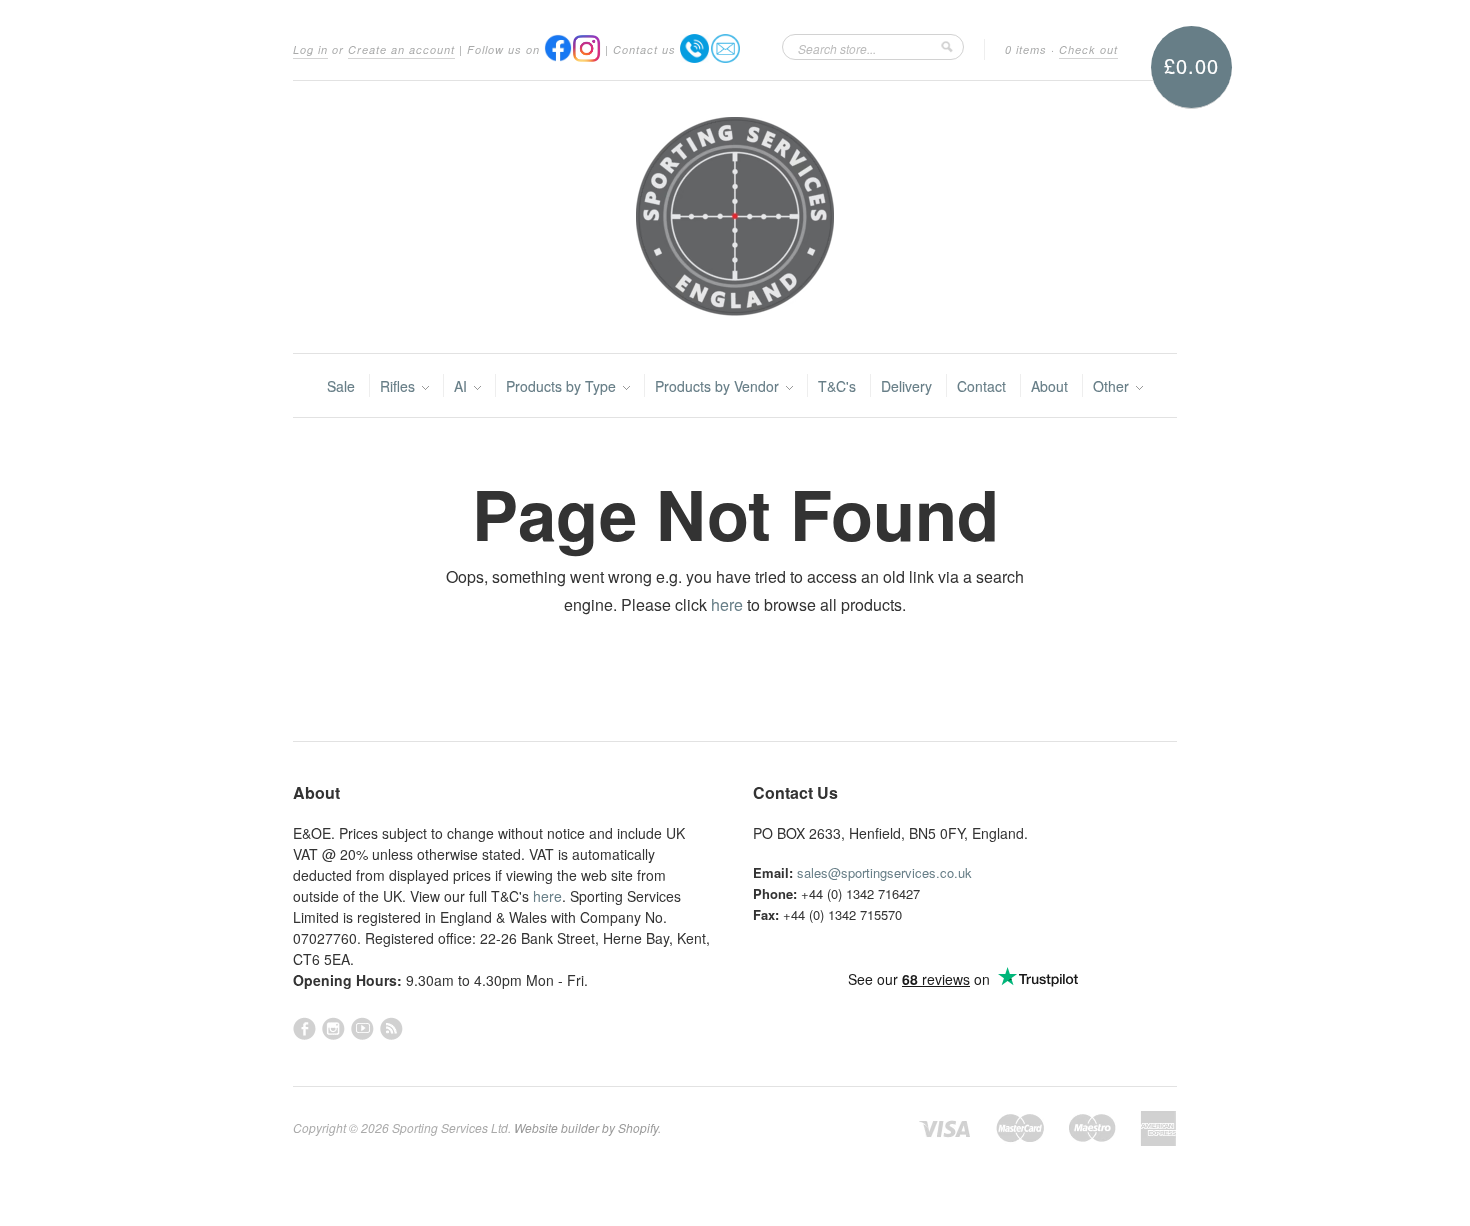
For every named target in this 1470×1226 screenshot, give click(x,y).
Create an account (401, 49)
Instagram (333, 1028)
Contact (981, 386)
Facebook (304, 1028)
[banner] (735, 217)
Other (1113, 386)
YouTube (362, 1028)
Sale (341, 386)
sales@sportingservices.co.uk (884, 872)
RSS (391, 1028)
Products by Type (563, 386)
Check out (1088, 49)
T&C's (837, 386)
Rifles (399, 386)
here (727, 604)
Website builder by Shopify (586, 1127)
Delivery (906, 386)
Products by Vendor (719, 386)
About (1049, 386)
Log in (310, 49)
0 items (1026, 49)
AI (462, 386)
